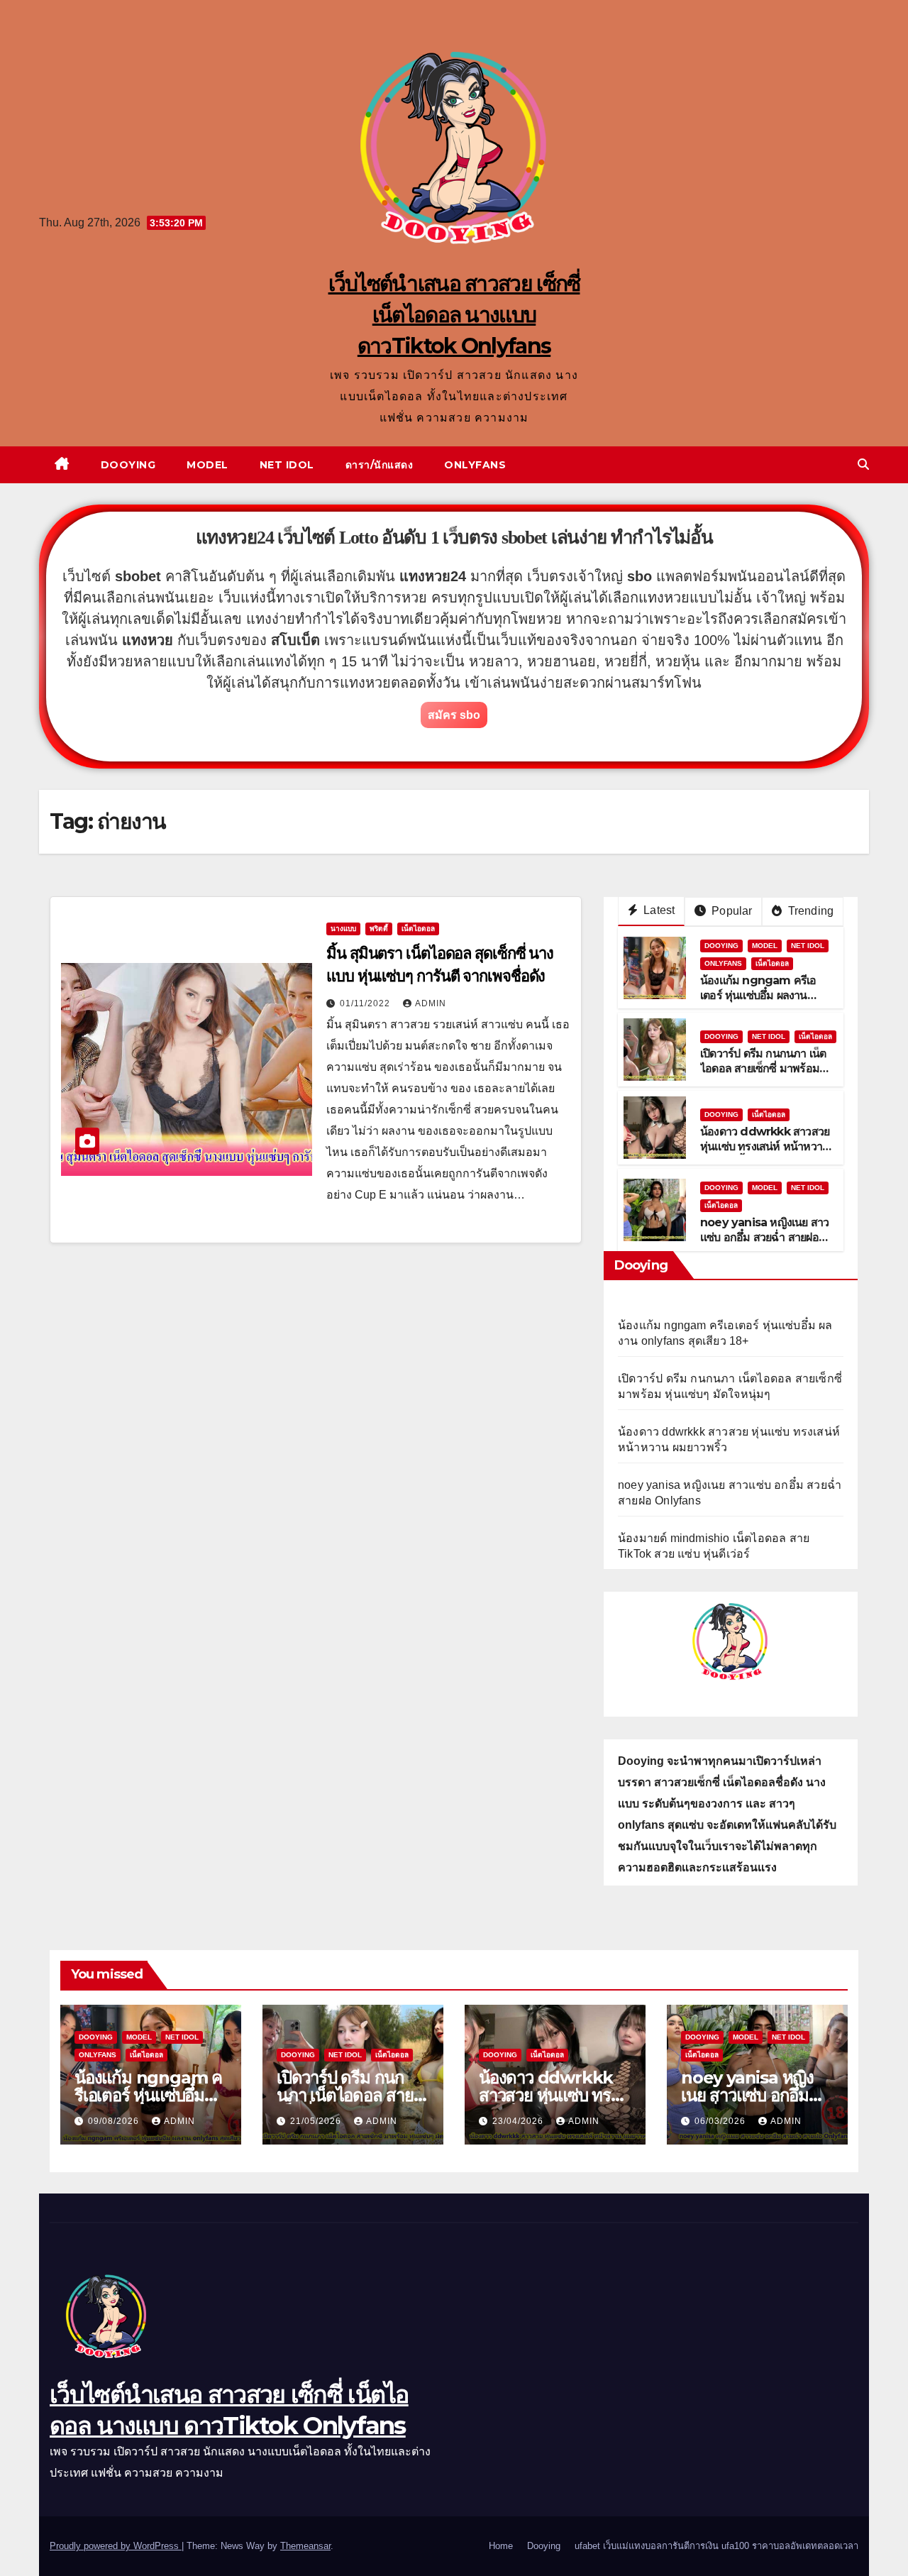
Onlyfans (475, 465)
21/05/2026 (317, 2121)
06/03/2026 (721, 2121)
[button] (863, 464)
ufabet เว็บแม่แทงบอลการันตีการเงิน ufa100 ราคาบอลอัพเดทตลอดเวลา (716, 2546)
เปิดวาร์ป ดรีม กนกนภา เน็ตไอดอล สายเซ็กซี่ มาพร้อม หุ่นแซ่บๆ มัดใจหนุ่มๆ (763, 1068)
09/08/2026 (115, 2121)
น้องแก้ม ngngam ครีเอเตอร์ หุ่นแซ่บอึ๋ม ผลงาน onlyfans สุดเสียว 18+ (758, 995)
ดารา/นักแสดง (380, 465)
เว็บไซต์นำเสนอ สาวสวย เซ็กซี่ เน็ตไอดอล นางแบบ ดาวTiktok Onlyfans (454, 315)
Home (501, 2546)
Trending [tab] (809, 911)
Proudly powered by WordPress (116, 2546)
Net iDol (287, 465)
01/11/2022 (366, 1003)
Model (207, 465)
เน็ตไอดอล (418, 929)
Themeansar (305, 2546)
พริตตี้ (379, 929)
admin (431, 1003)
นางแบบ (343, 929)
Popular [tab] (731, 911)
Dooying (128, 465)
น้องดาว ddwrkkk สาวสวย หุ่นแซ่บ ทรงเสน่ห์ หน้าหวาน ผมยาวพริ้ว (765, 1146)
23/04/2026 (519, 2121)
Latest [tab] (658, 910)
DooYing (721, 946)
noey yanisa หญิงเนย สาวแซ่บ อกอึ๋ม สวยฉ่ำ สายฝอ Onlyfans (764, 1237)
